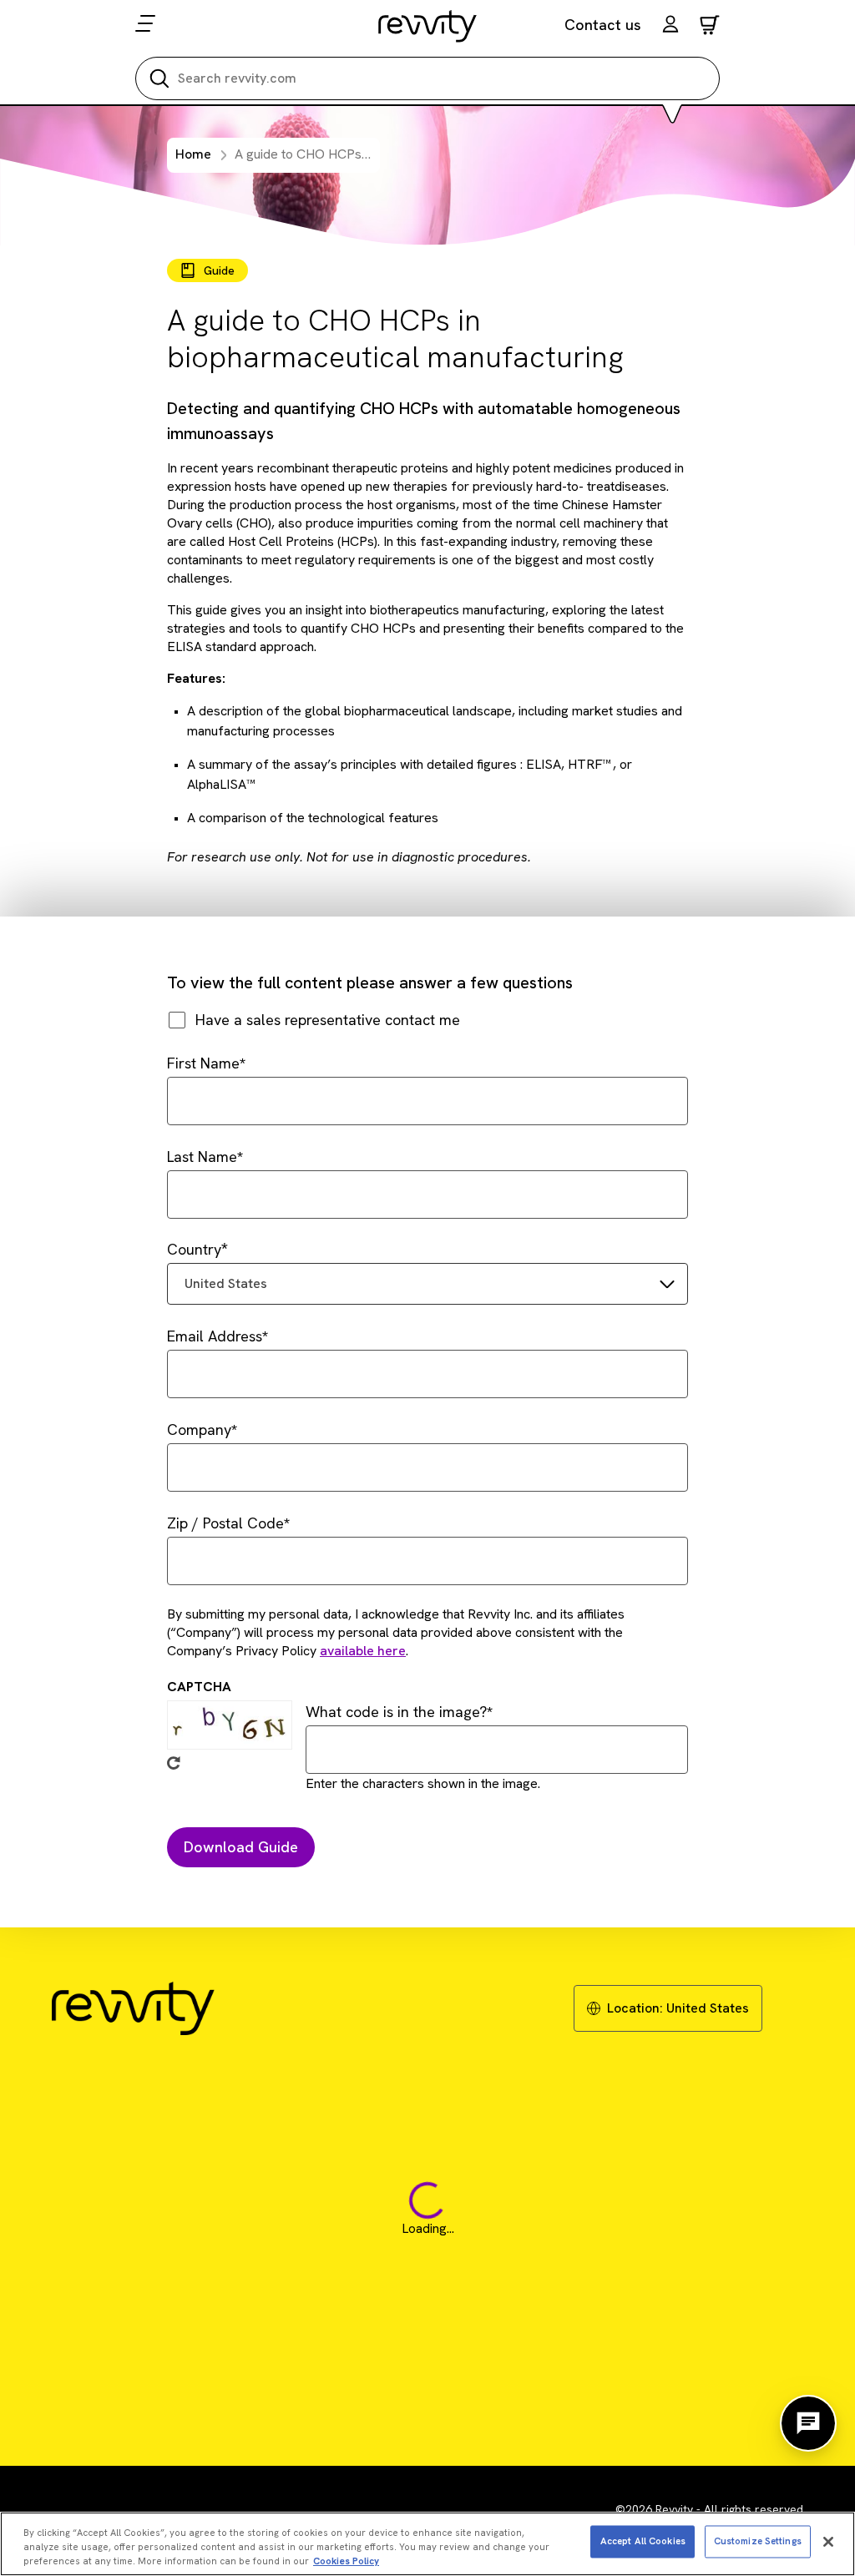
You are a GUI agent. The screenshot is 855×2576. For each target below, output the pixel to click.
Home (193, 154)
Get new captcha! (174, 1763)
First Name (203, 1063)
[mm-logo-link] (428, 26)
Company (199, 1429)
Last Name (202, 1157)
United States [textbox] (226, 1283)
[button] (670, 26)
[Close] (828, 2542)
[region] (427, 2544)
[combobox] (427, 1284)
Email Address (215, 1336)
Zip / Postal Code (225, 1523)
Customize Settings (758, 2541)
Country (194, 1249)
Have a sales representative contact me (328, 1020)
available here (363, 1651)
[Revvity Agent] (808, 2423)
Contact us (603, 25)
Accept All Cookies (643, 2541)
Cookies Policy (346, 2561)
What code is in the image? (396, 1712)
